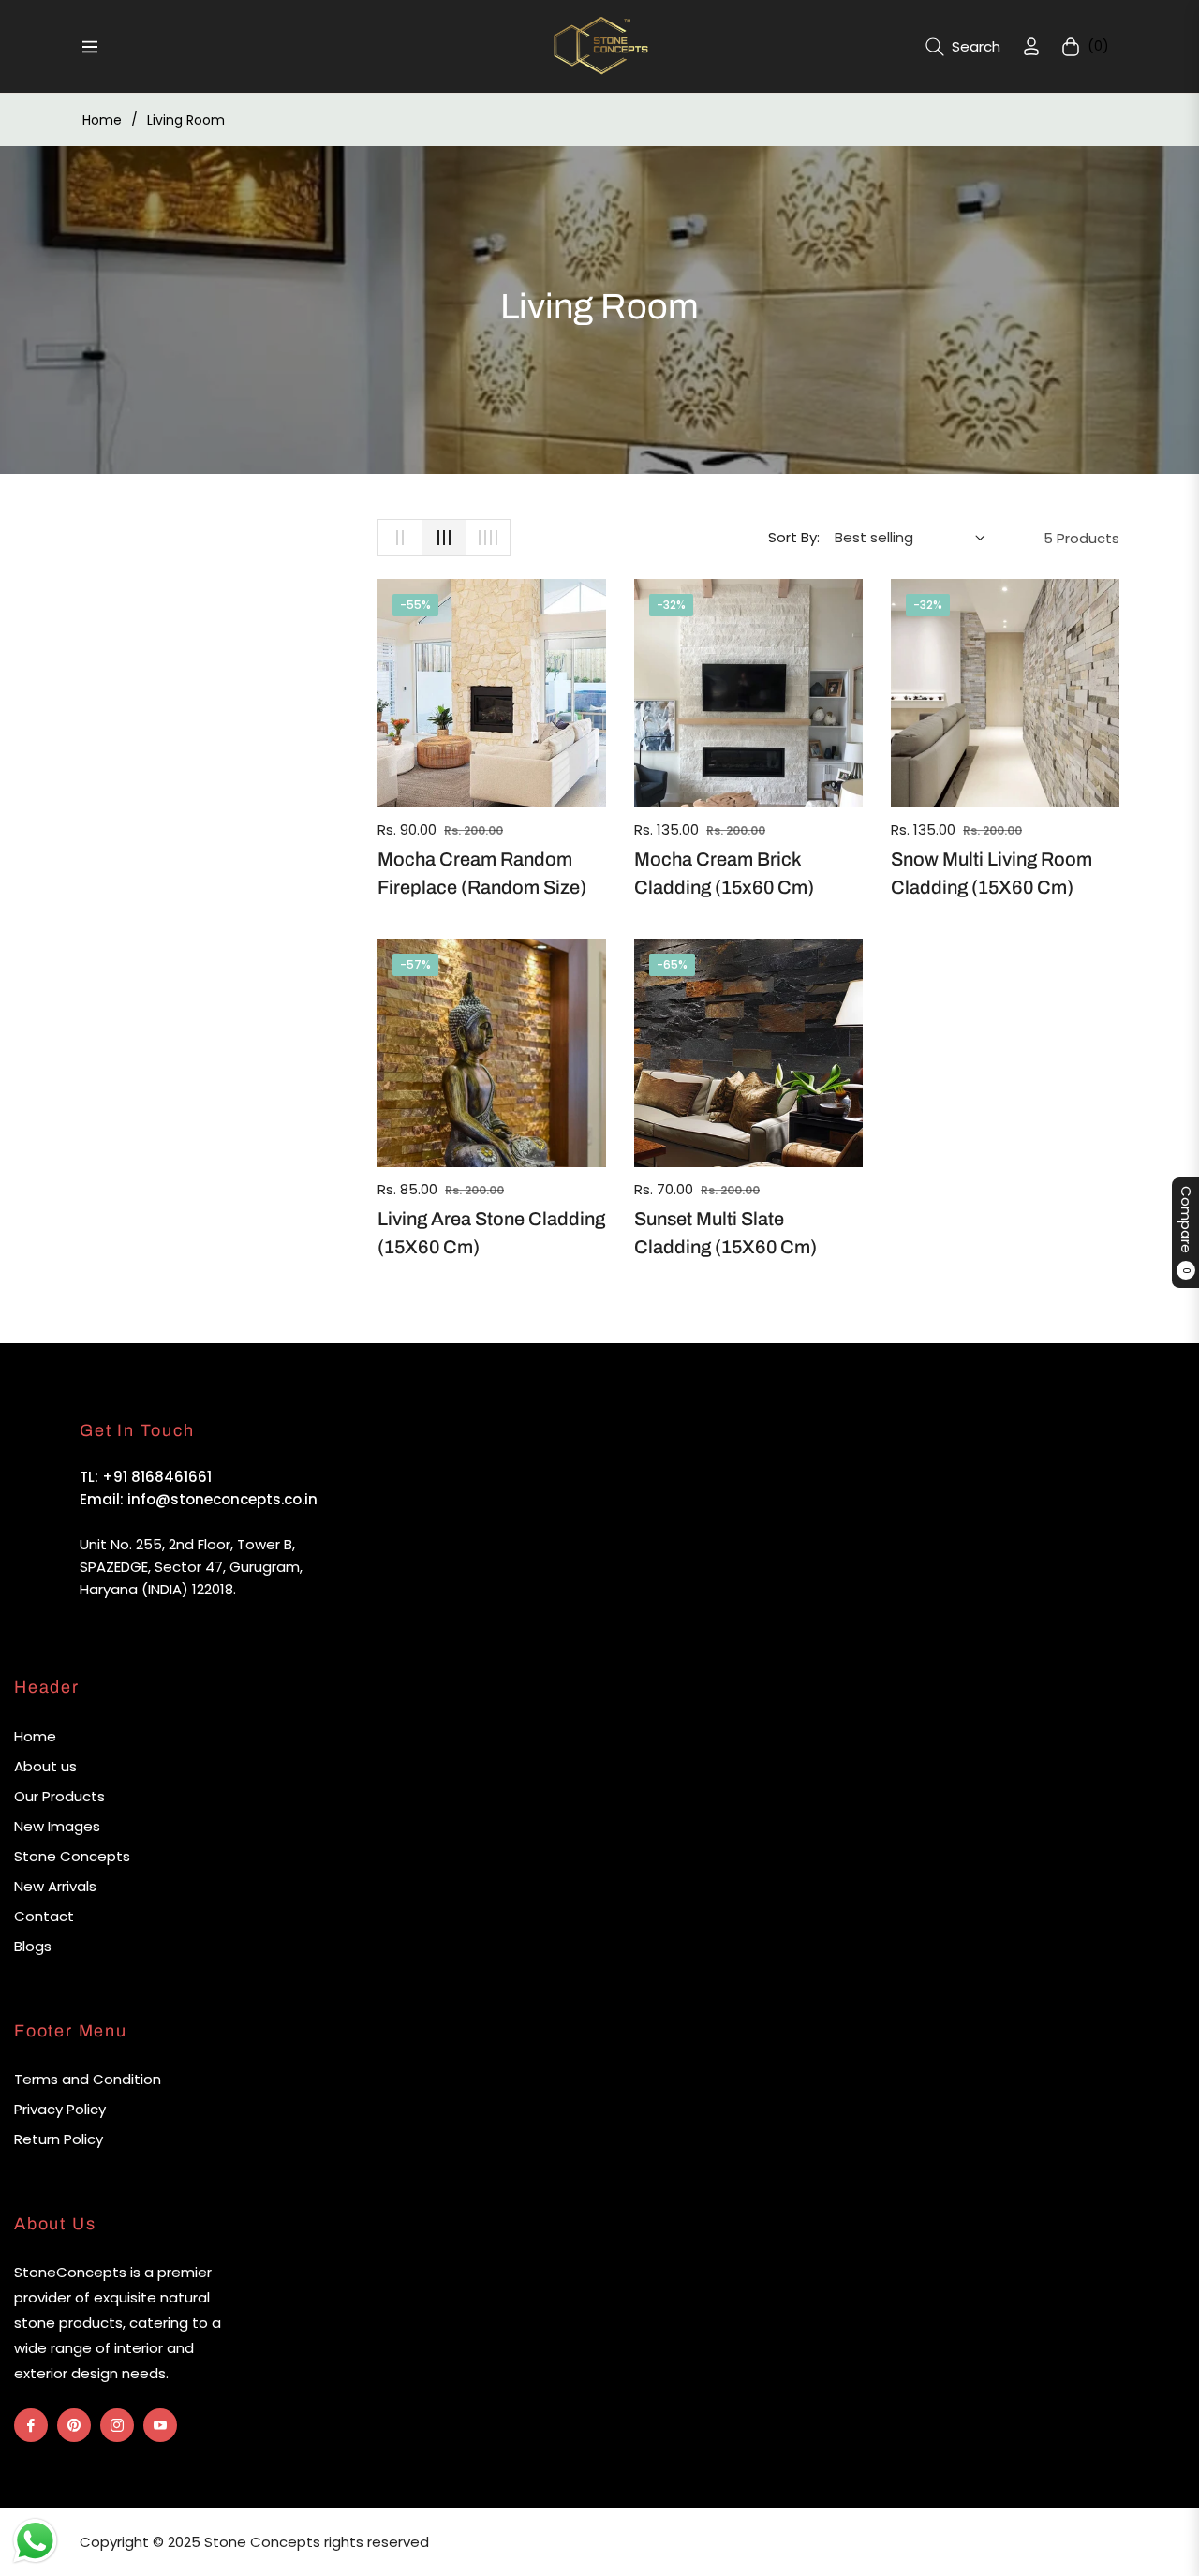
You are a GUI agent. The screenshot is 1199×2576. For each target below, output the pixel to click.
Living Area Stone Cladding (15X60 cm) (491, 1233)
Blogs (33, 1946)
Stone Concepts (72, 1856)
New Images (57, 1826)
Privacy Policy (60, 2109)
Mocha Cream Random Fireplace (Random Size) (482, 873)
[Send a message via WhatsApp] (35, 2541)
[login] (1031, 46)
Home (102, 120)
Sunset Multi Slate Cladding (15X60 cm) (725, 1233)
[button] (963, 47)
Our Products (59, 1796)
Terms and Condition (88, 2079)
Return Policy (59, 2139)
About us (45, 1766)
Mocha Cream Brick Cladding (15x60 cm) (724, 873)
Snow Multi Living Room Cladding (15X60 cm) (992, 873)
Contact (44, 1916)
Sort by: (794, 537)
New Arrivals (55, 1886)
